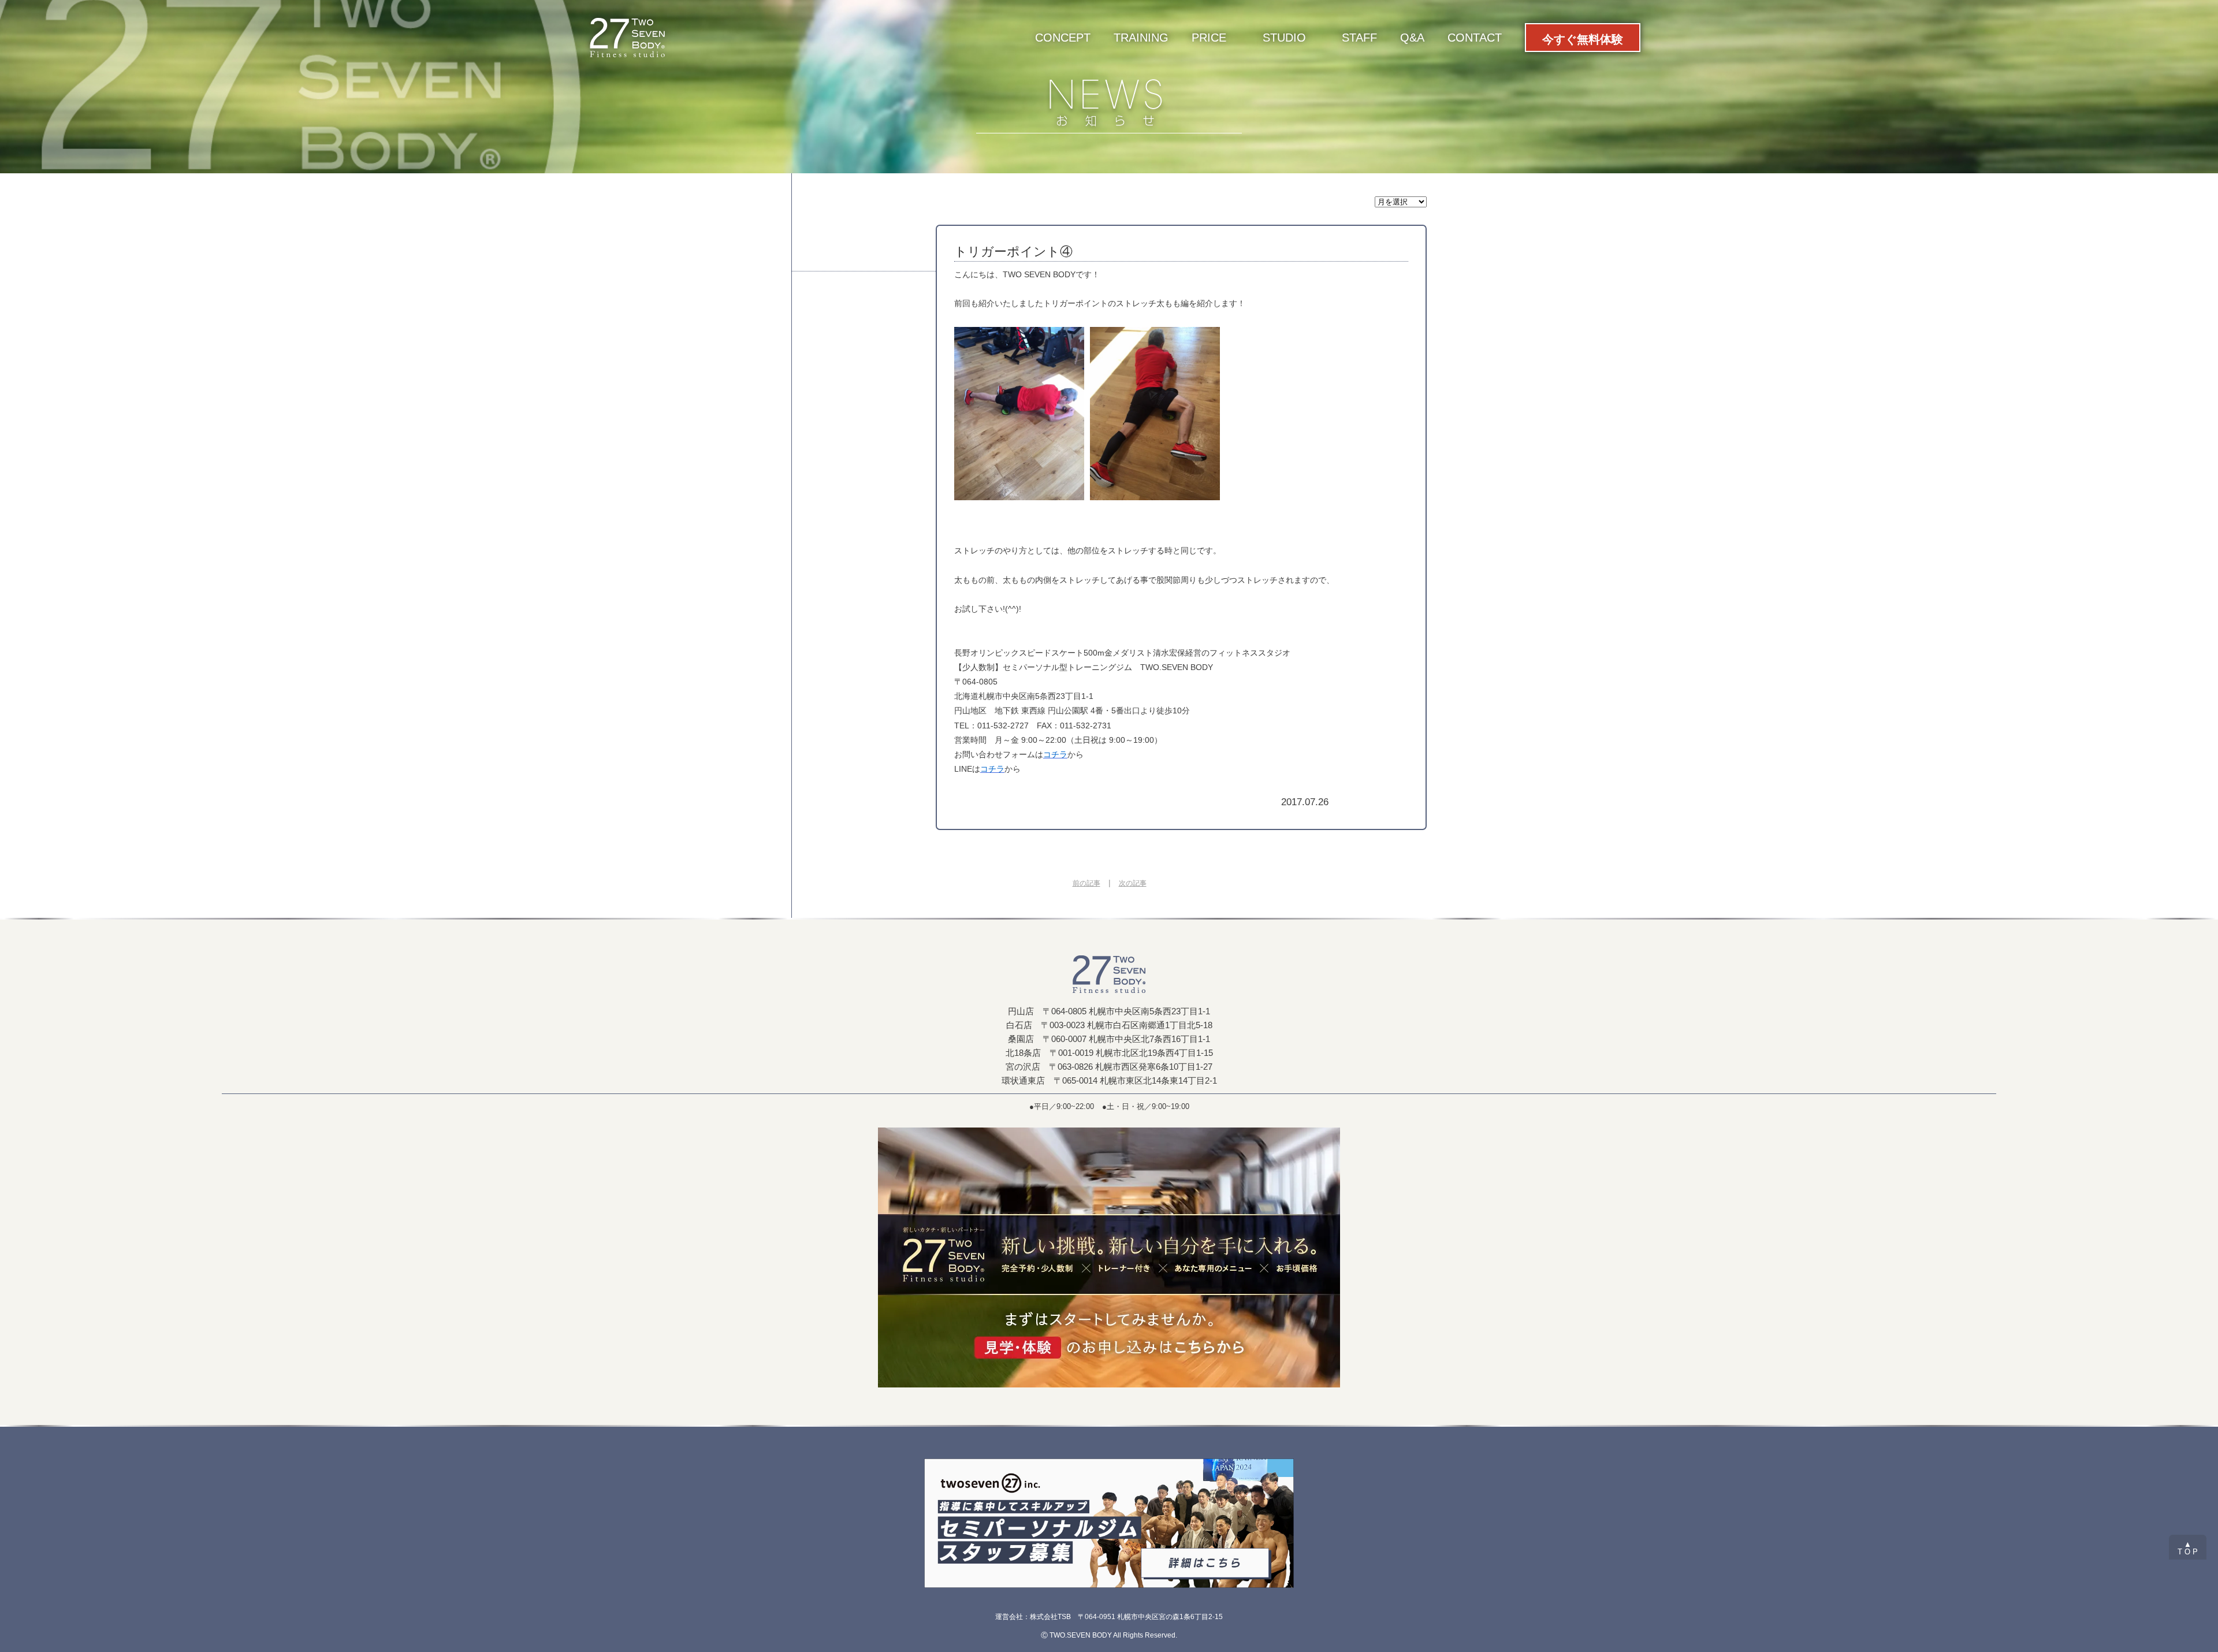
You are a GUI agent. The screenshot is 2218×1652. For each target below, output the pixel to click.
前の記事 (1086, 883)
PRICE (1209, 38)
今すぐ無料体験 (1583, 39)
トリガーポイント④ (1013, 252)
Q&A (1412, 38)
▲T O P (2188, 1548)
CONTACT (1475, 38)
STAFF (1359, 38)
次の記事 (1133, 883)
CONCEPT (1063, 38)
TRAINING (1141, 38)
